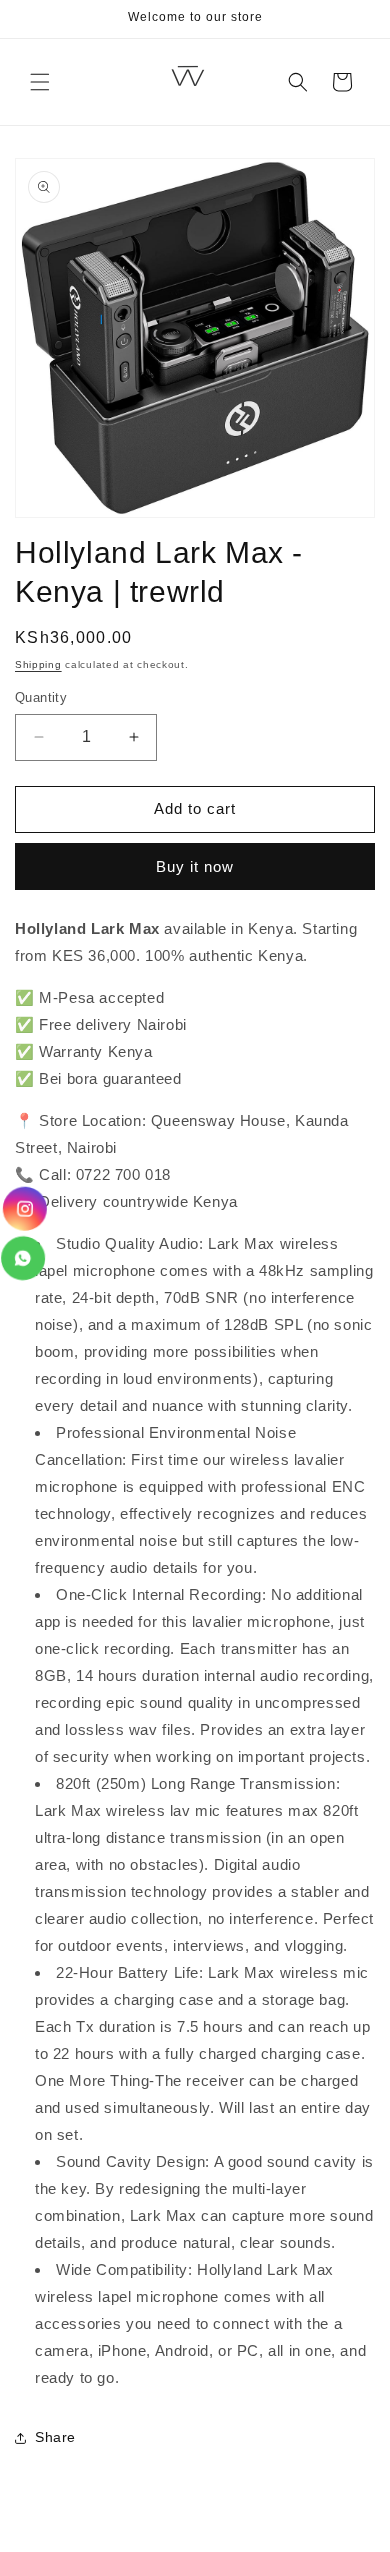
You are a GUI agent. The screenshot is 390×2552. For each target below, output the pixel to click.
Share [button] (55, 2437)
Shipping (38, 664)
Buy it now (195, 866)
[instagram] (23, 1208)
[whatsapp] (24, 1258)
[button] (40, 82)
